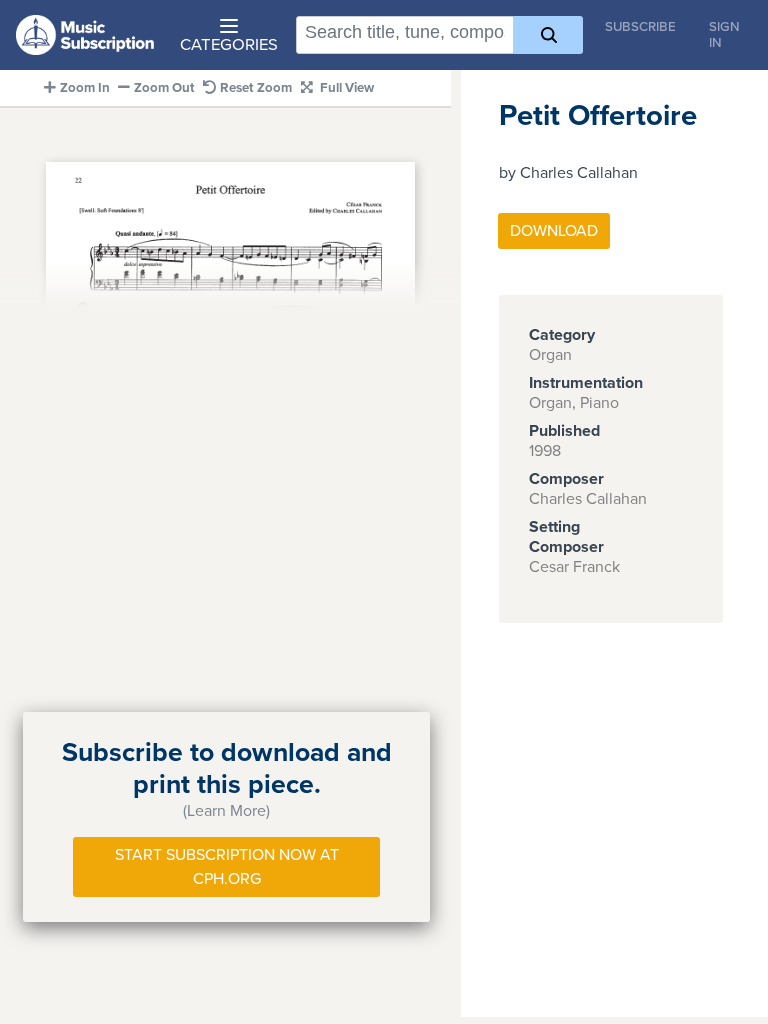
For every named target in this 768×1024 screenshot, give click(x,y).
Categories (229, 45)
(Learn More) (226, 811)
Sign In (724, 35)
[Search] (548, 35)
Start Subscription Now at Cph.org (227, 867)
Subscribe (640, 27)
